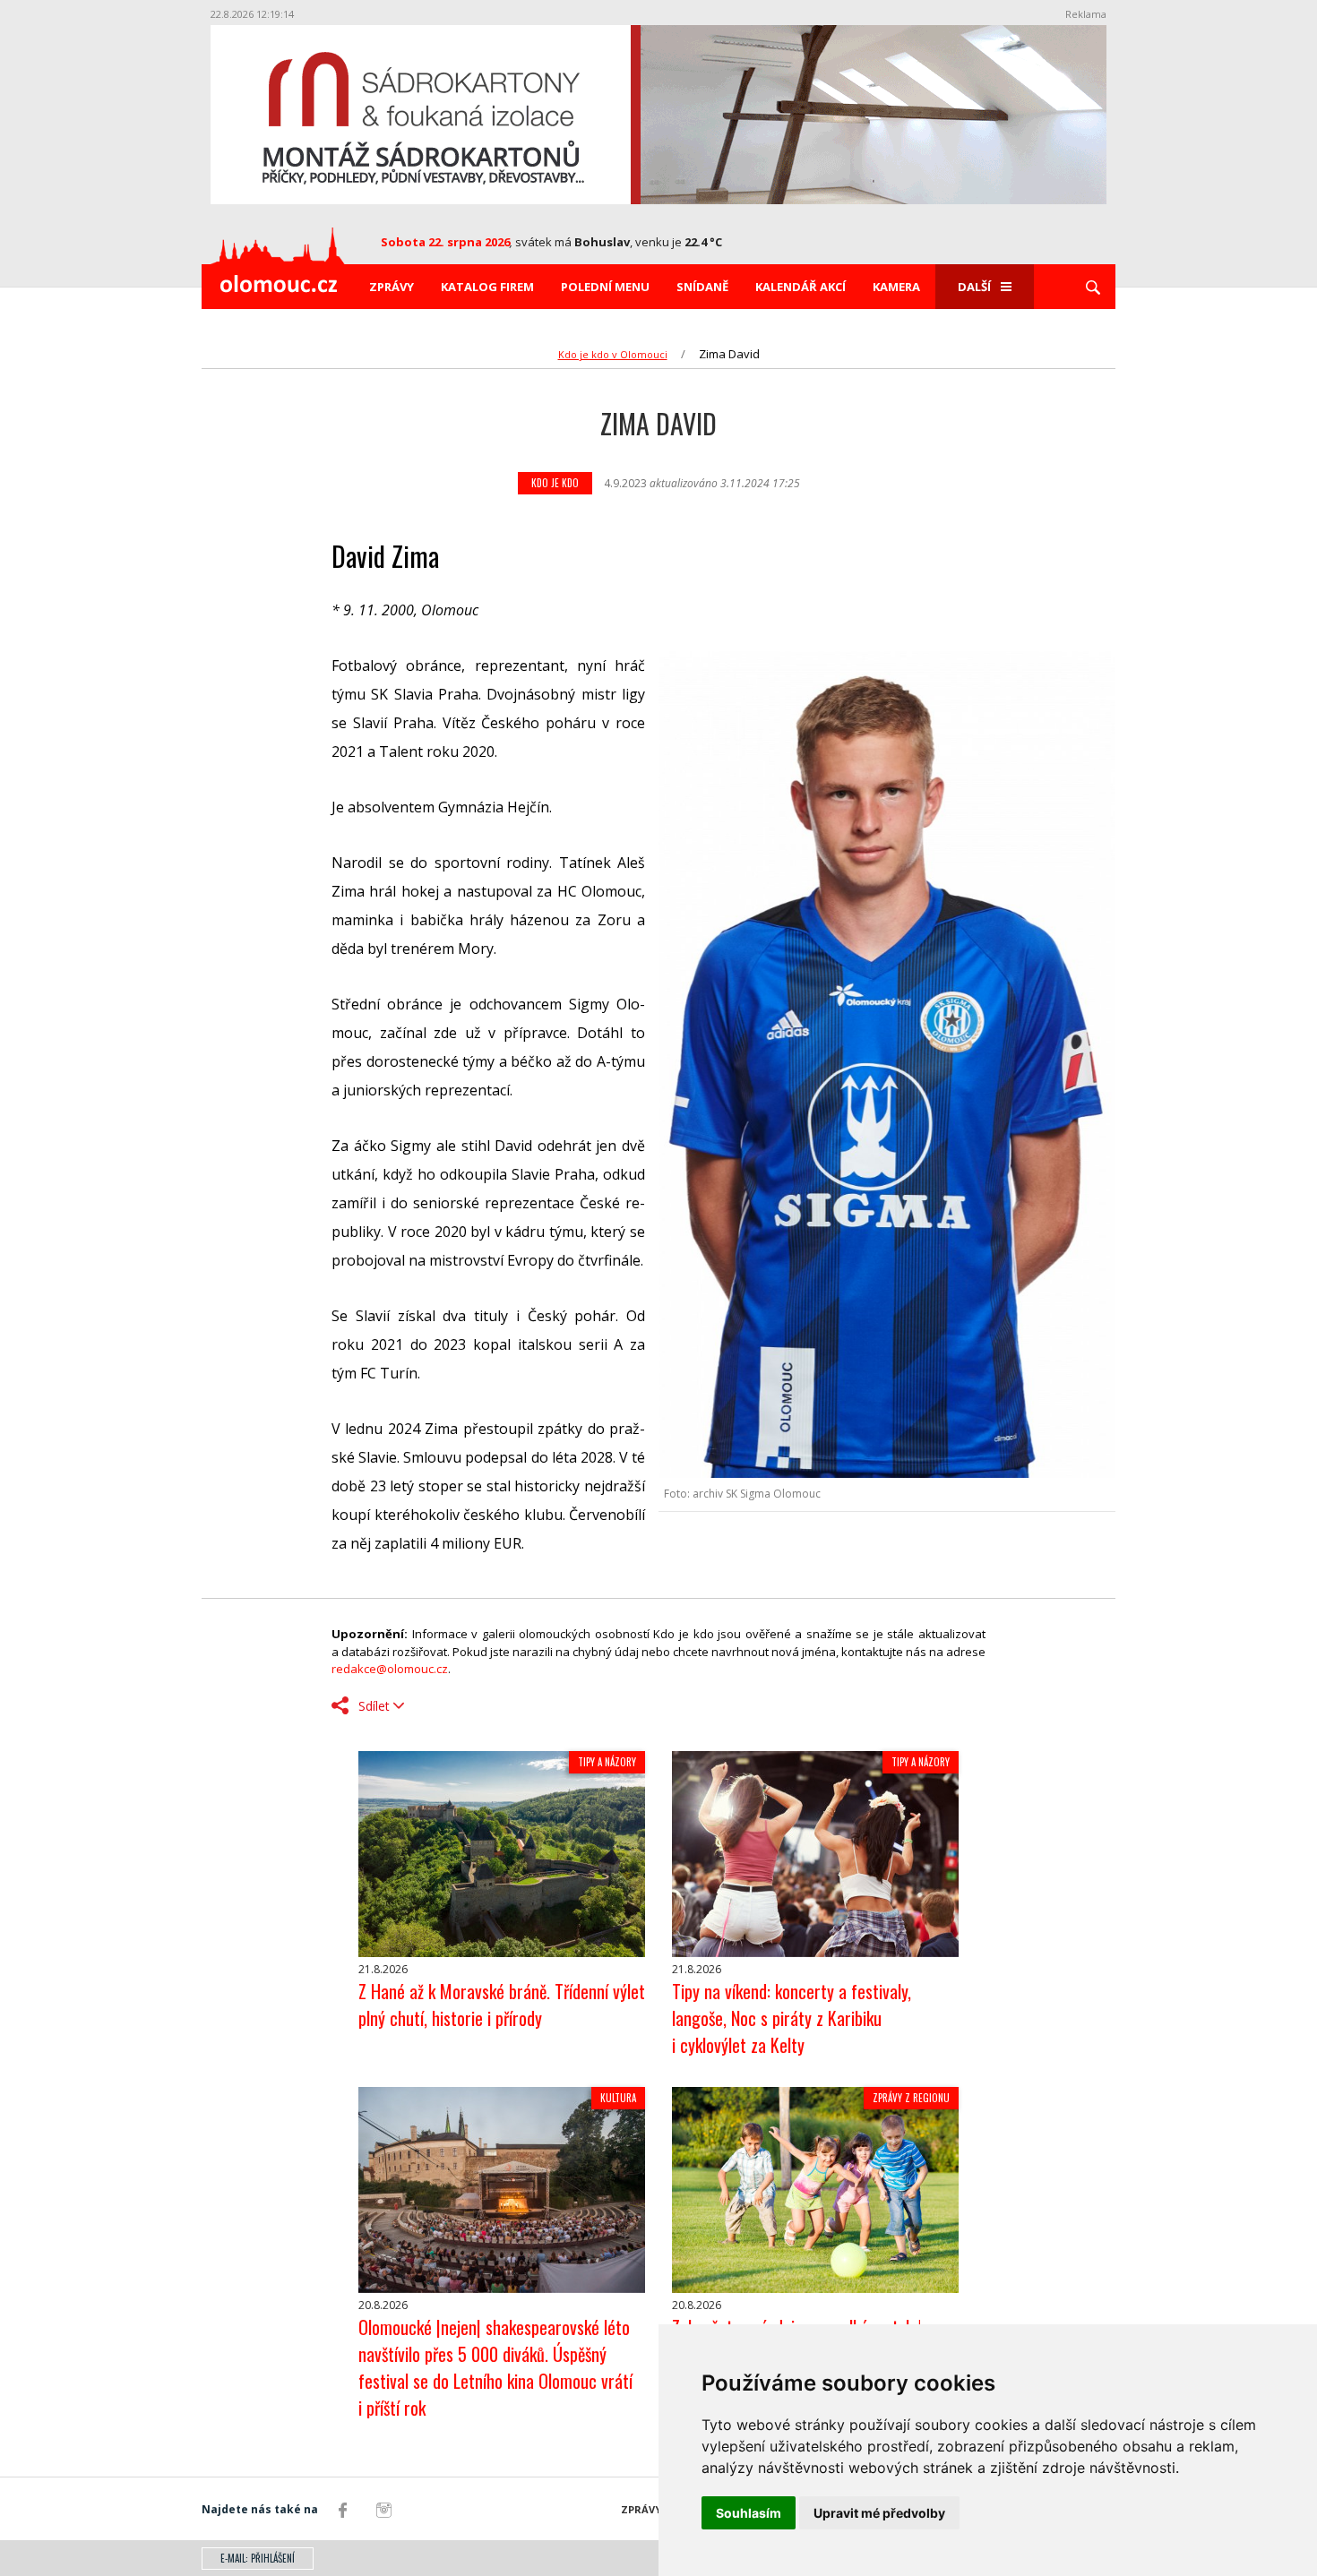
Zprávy (392, 287)
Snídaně (702, 287)
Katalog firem (487, 287)
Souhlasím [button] (749, 2513)
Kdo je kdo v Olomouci (613, 354)
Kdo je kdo (555, 483)
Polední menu (605, 287)
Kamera (896, 287)
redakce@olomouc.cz (390, 1669)
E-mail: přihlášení (258, 2558)
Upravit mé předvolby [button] (879, 2513)
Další (974, 287)
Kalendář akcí (801, 287)
